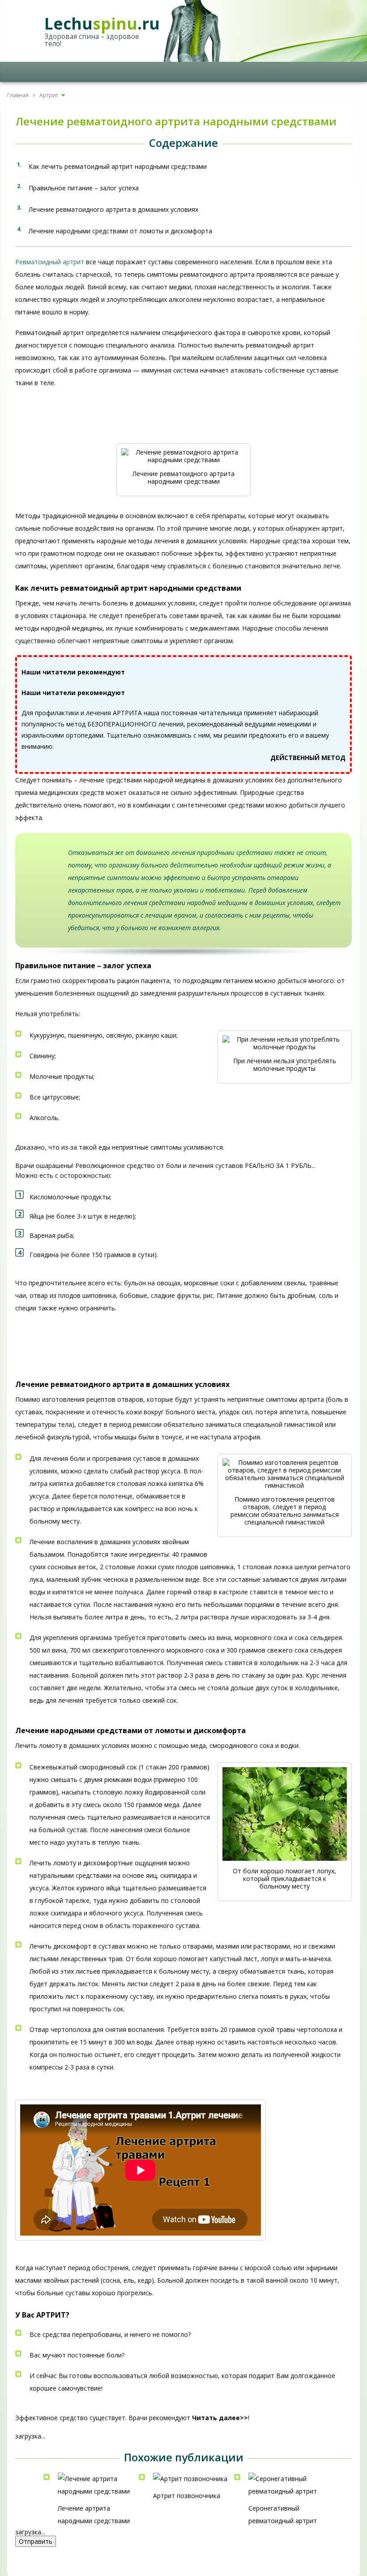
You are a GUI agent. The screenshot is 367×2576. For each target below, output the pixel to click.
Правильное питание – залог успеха (84, 188)
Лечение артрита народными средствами (94, 2514)
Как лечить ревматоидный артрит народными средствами (118, 166)
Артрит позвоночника (187, 2496)
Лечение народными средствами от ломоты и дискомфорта (120, 231)
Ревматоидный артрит (50, 262)
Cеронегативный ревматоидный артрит (283, 2514)
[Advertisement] (87, 420)
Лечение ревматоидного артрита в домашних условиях (113, 209)
